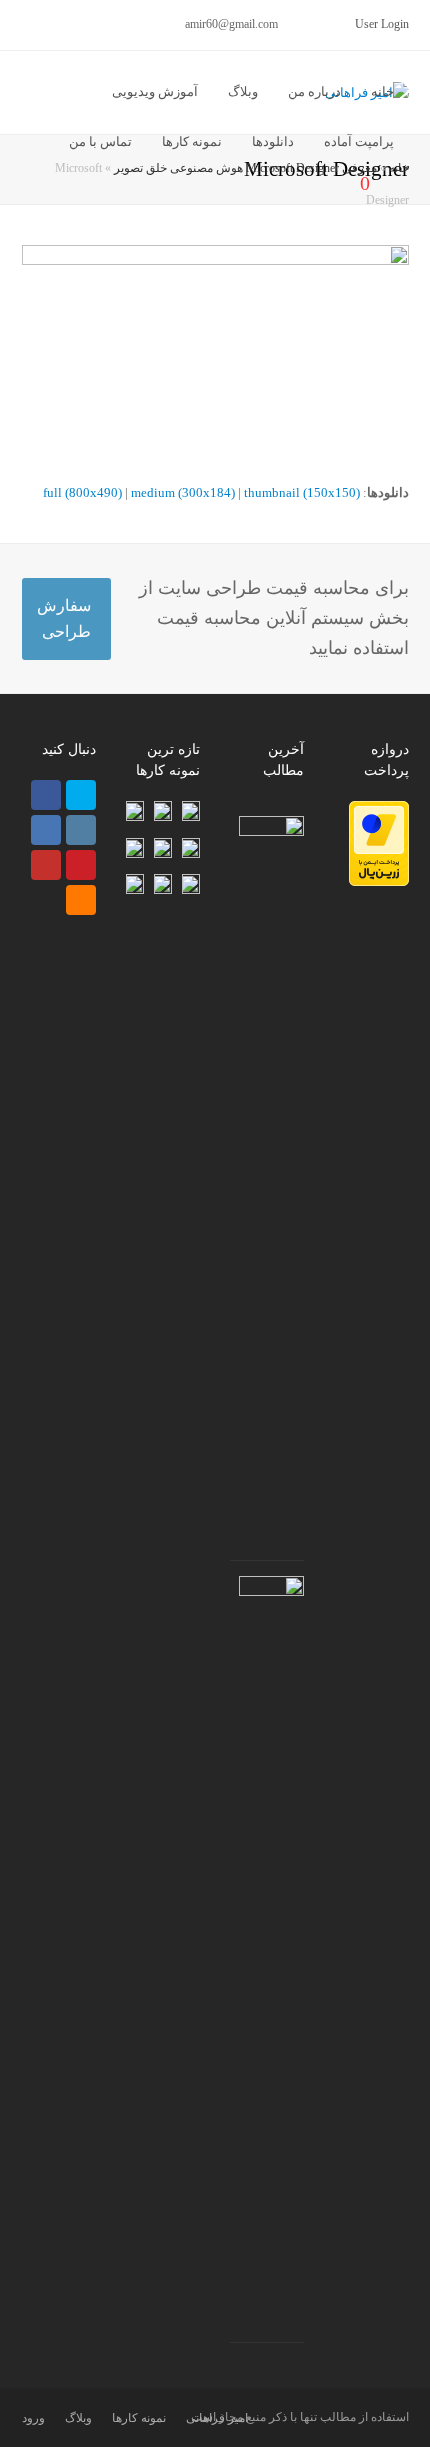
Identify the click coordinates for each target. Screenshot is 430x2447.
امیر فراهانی (217, 2418)
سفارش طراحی (64, 618)
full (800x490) (82, 492)
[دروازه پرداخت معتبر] (379, 881)
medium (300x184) (183, 492)
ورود (33, 2418)
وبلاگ (78, 2418)
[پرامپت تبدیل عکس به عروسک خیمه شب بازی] (271, 836)
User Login (382, 24)
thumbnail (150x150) (302, 492)
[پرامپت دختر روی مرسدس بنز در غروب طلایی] (271, 1596)
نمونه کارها (139, 2418)
